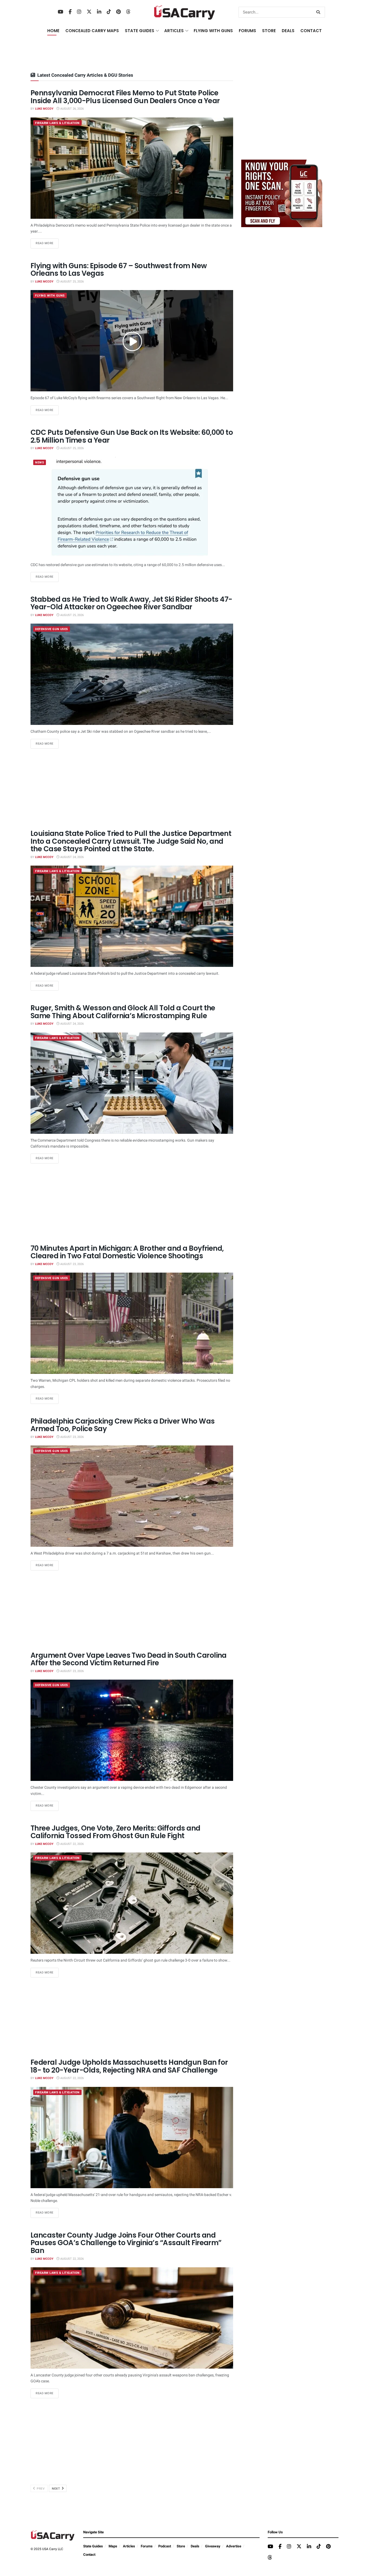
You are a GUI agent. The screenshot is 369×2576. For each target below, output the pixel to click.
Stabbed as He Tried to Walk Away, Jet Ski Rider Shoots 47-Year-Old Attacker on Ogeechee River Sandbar (131, 603)
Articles (129, 2546)
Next (56, 2489)
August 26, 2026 (72, 109)
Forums (147, 2546)
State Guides (93, 2546)
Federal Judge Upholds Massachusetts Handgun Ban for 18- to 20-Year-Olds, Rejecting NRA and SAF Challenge (129, 2066)
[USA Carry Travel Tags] (282, 193)
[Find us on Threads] (128, 12)
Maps (113, 2546)
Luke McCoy (44, 109)
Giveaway (213, 2546)
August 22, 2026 (72, 1844)
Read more (47, 243)
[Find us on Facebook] (70, 12)
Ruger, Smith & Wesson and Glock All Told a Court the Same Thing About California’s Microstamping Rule (123, 1012)
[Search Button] (319, 12)
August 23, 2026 (72, 1264)
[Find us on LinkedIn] (99, 12)
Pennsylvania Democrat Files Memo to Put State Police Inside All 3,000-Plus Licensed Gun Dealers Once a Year (125, 97)
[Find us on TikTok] (109, 12)
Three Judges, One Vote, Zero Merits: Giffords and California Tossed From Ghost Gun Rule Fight (115, 1832)
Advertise (234, 2546)
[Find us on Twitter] (89, 12)
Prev (40, 2489)
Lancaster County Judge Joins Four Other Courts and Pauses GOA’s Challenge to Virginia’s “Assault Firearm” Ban (126, 2243)
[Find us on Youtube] (61, 12)
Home (53, 31)
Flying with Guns (50, 296)
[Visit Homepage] (185, 12)
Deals (195, 2546)
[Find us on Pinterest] (118, 12)
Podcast (165, 2546)
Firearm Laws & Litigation (57, 123)
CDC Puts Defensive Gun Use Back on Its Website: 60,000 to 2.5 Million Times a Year (132, 436)
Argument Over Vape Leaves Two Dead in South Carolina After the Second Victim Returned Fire (129, 1659)
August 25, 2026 (72, 282)
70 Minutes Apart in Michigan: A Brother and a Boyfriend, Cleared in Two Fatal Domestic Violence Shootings (127, 1252)
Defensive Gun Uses (52, 629)
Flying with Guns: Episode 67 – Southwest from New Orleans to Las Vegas (119, 270)
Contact (311, 31)
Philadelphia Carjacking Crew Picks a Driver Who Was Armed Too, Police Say (123, 1425)
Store (181, 2546)
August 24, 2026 (72, 857)
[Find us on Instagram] (79, 12)
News (40, 463)
